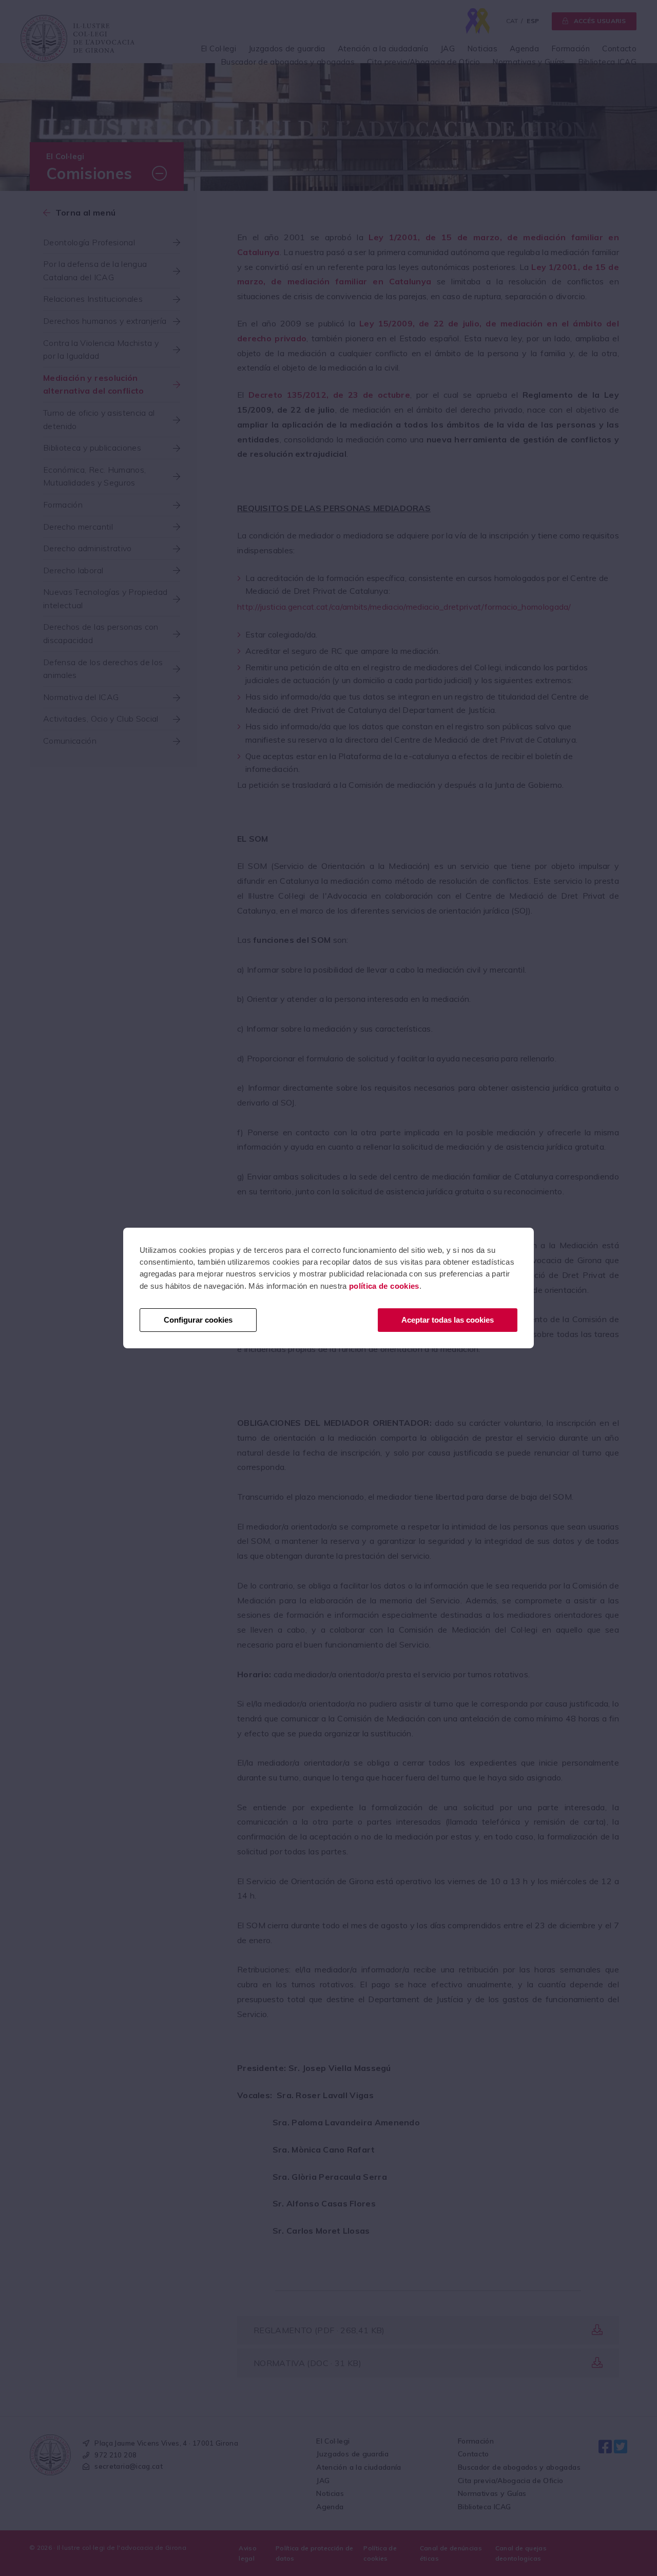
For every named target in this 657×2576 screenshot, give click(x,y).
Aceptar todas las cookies (448, 1320)
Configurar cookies (198, 1320)
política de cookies (384, 1286)
